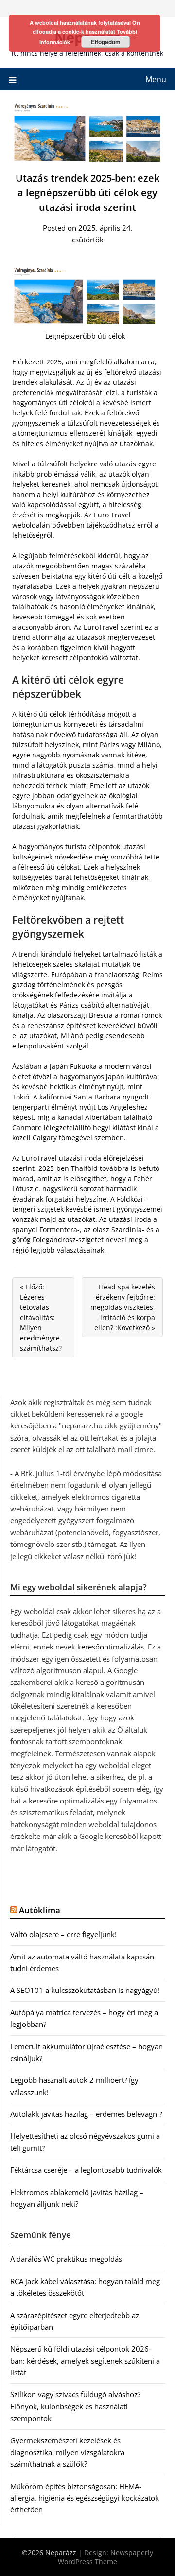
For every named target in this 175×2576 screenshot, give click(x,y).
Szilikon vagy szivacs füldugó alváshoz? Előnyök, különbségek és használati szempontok (75, 2406)
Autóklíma (40, 1910)
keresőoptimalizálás (111, 1647)
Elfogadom (106, 42)
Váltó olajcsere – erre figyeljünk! (63, 1934)
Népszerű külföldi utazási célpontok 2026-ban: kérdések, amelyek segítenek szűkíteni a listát (85, 2361)
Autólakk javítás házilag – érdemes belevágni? (86, 2114)
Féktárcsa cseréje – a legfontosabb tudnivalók (86, 2170)
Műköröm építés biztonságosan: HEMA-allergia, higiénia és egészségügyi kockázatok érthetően (85, 2498)
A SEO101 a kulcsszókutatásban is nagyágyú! (85, 1990)
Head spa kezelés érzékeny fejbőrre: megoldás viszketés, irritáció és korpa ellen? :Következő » (123, 1307)
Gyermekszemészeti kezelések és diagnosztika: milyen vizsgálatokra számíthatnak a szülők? (67, 2452)
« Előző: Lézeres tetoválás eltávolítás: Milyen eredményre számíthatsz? (41, 1317)
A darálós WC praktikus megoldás (66, 2259)
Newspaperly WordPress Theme (105, 2557)
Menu (156, 79)
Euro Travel (112, 515)
